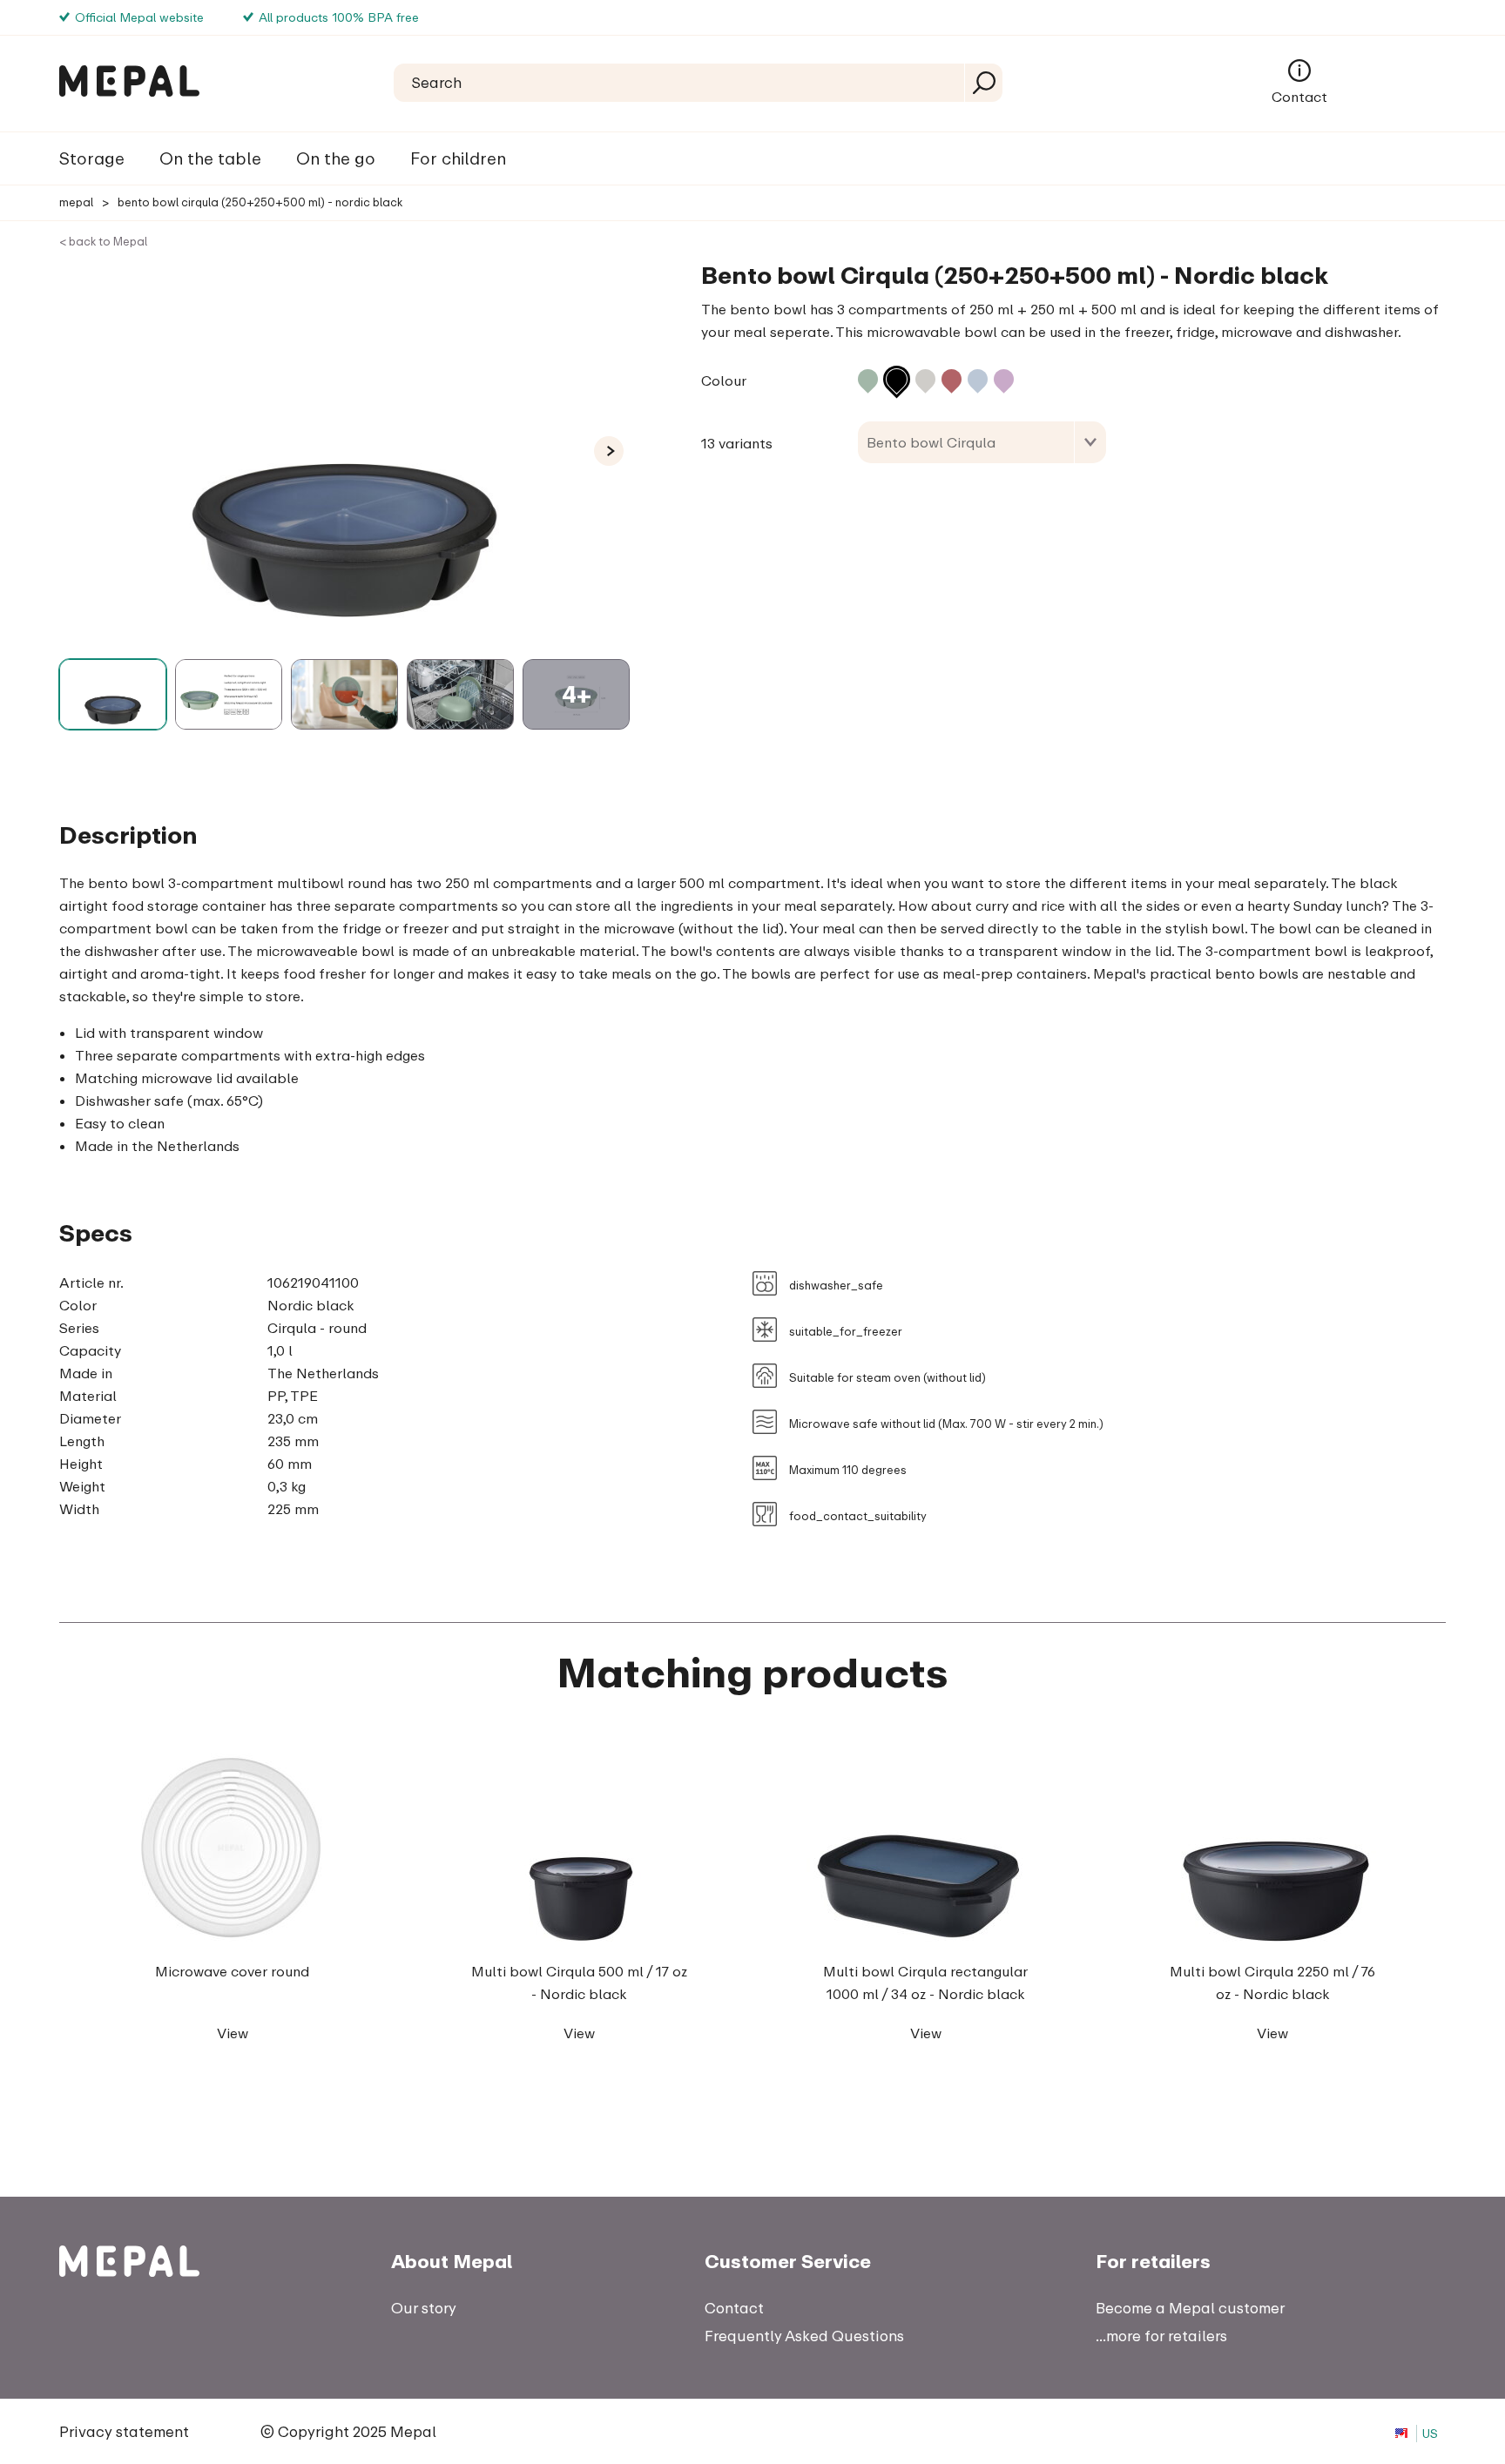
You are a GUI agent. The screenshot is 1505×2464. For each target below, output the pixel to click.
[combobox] (982, 442)
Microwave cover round (232, 1971)
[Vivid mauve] (952, 379)
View (233, 2033)
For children (458, 158)
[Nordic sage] (868, 379)
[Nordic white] (925, 379)
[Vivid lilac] (1004, 379)
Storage (92, 158)
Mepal (76, 202)
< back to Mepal (103, 241)
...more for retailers (1161, 2336)
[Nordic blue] (978, 379)
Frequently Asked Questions (804, 2336)
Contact (1299, 97)
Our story (424, 2308)
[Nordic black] (897, 379)
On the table (210, 158)
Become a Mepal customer (1190, 2308)
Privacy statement (124, 2431)
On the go (336, 158)
